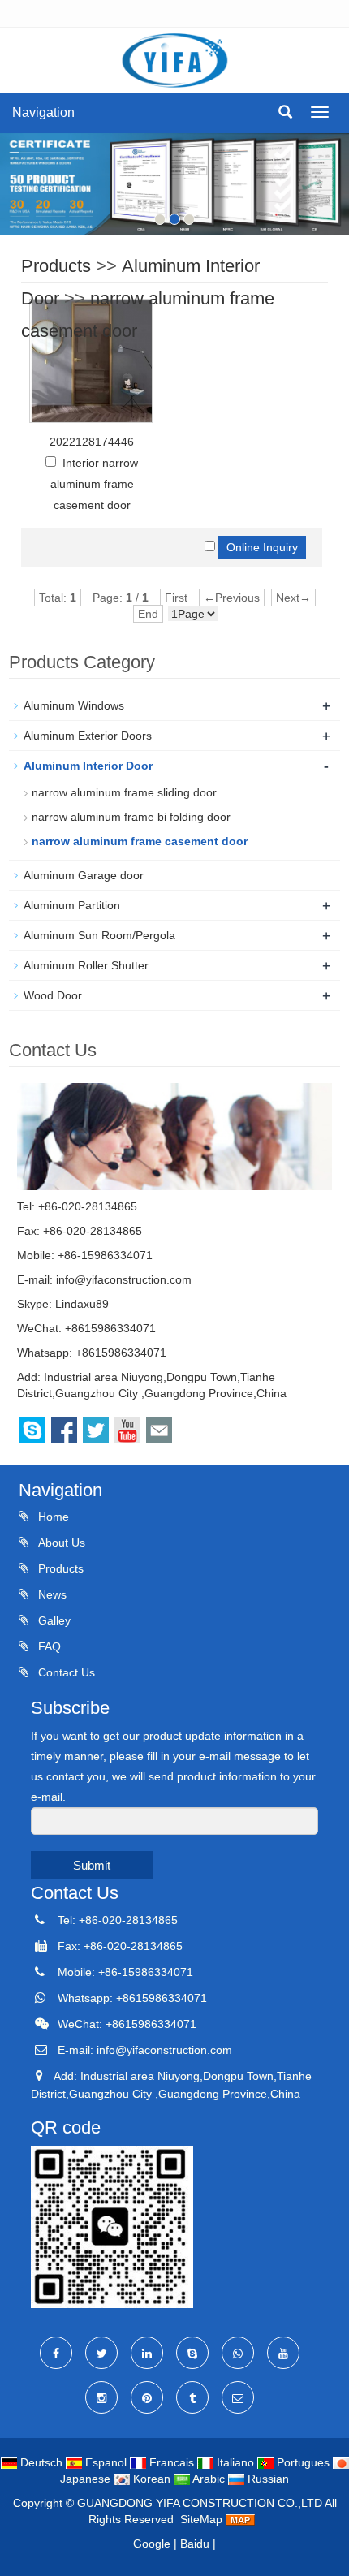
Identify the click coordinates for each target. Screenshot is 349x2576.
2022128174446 (92, 442)
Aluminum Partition (72, 905)
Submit (92, 1865)
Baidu (195, 2544)
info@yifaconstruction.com (124, 1279)
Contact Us (65, 1672)
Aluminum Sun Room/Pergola (99, 935)
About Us (60, 1543)
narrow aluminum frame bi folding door (131, 817)
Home (52, 1517)
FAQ (48, 1646)
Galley (53, 1620)
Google (152, 2544)
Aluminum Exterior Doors (88, 736)
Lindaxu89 (82, 1304)
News (51, 1594)
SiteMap (201, 2519)
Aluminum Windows (74, 705)
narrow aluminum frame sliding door (124, 792)
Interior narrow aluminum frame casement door (95, 484)
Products (56, 266)
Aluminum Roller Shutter (86, 965)
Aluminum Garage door (84, 875)
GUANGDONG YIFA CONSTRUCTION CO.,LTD (201, 2503)
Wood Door (53, 995)
